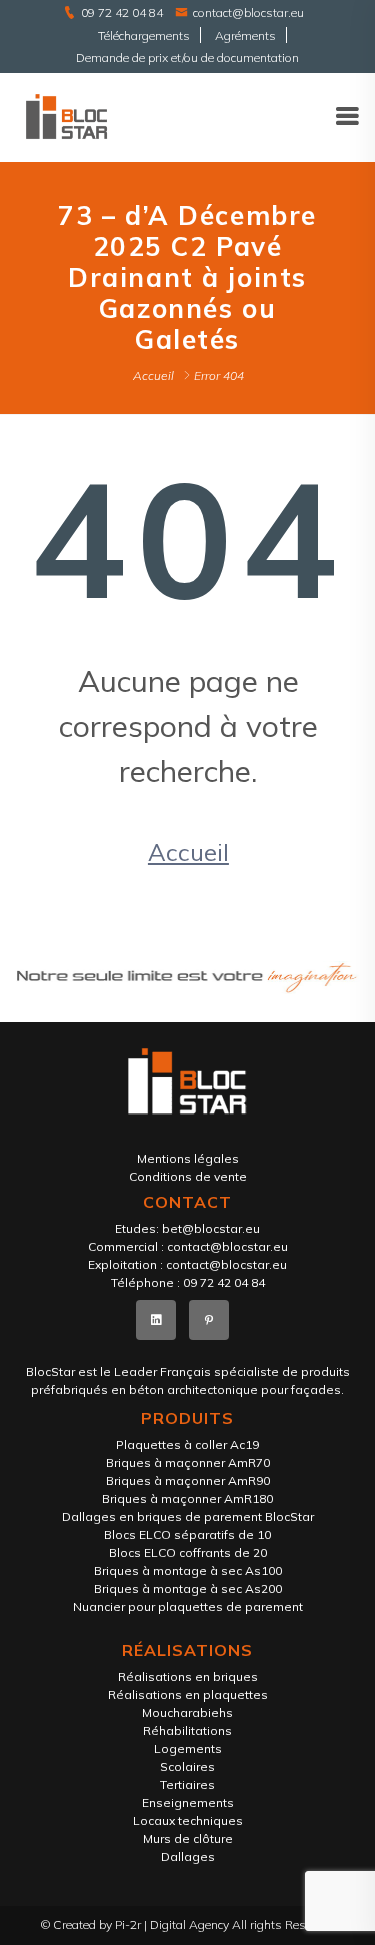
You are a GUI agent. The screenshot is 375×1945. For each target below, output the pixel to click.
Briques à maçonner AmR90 (188, 1480)
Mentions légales (188, 1158)
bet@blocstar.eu (211, 1228)
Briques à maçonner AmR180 (187, 1498)
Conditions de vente (188, 1176)
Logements (188, 1748)
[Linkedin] (156, 1320)
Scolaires (187, 1766)
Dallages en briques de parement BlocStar (188, 1516)
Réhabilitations (187, 1730)
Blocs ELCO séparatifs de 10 (187, 1534)
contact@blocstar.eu (248, 12)
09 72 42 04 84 (122, 12)
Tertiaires (187, 1784)
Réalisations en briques (188, 1676)
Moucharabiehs (187, 1712)
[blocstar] (66, 115)
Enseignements (188, 1802)
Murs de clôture (188, 1838)
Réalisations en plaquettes (188, 1694)
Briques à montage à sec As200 (188, 1588)
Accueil (153, 375)
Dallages (188, 1856)
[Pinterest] (209, 1320)
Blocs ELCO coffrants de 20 (188, 1552)
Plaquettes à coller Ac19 (187, 1444)
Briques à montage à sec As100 (188, 1570)
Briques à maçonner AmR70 (188, 1462)
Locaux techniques (188, 1820)
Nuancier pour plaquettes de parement (188, 1606)
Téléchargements (144, 35)
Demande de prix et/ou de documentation (187, 57)
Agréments (245, 35)
